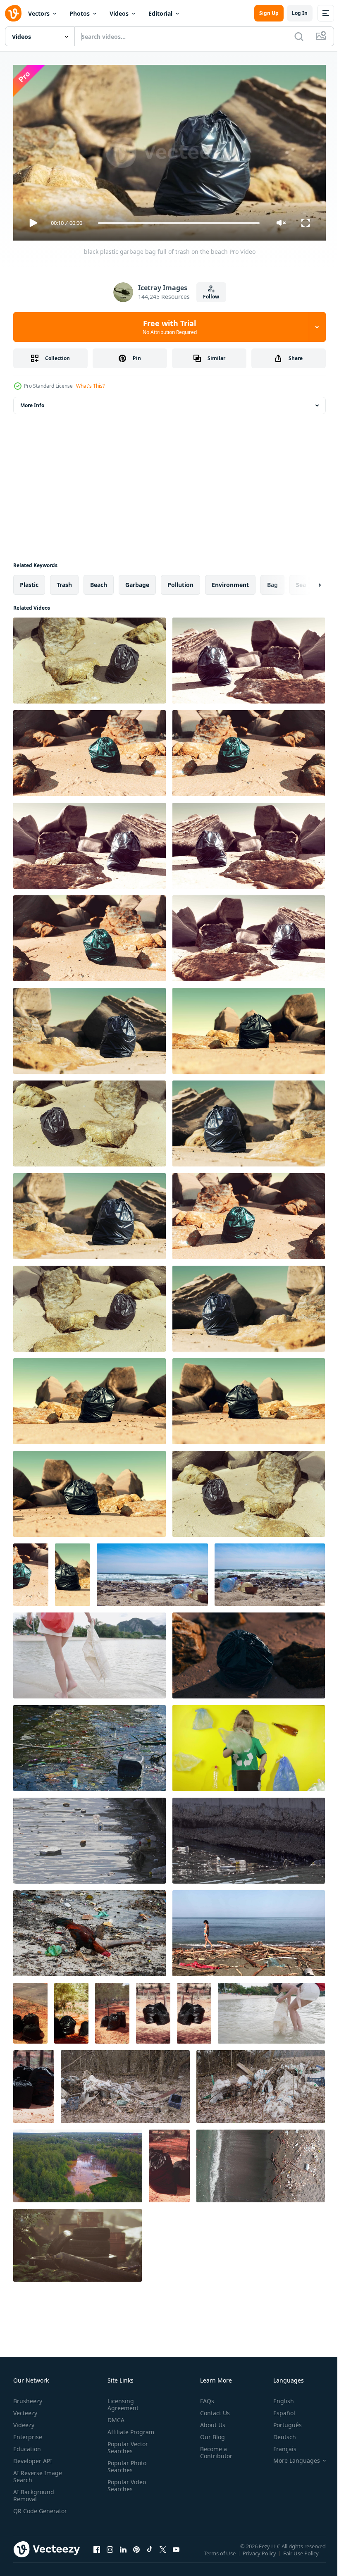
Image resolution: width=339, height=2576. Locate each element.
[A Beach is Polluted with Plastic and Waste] (152, 1571)
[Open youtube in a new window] (176, 2554)
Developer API (33, 2457)
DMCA (114, 2416)
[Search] (299, 36)
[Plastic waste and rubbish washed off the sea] (261, 2163)
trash (64, 581)
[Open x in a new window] (163, 2554)
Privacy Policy (260, 2555)
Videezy (24, 2421)
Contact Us (212, 2409)
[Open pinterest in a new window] (136, 2554)
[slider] (179, 223)
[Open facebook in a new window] (97, 2554)
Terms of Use (221, 2555)
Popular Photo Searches (125, 2463)
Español (278, 2409)
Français (279, 2445)
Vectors (39, 13)
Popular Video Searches (125, 2482)
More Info (32, 402)
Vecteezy (25, 2409)
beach (99, 581)
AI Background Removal (34, 2492)
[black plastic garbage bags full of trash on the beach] (249, 1652)
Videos (119, 13)
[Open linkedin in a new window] (123, 2554)
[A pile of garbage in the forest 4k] (125, 2083)
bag (272, 581)
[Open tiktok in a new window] (150, 2554)
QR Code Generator (27, 2511)
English (277, 2397)
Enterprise (28, 2433)
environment (230, 581)
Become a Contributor (213, 2449)
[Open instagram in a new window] (110, 2554)
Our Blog (209, 2433)
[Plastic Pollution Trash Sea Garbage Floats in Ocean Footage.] (90, 1745)
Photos (80, 13)
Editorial (160, 13)
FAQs (204, 2397)
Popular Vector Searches (126, 2444)
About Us (209, 2421)
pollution (180, 581)
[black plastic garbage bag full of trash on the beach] (90, 657)
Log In (300, 13)
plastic (29, 581)
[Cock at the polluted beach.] (90, 1930)
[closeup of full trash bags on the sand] (30, 2010)
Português (281, 2421)
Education (27, 2445)
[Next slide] (306, 582)
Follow (211, 297)
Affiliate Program (129, 2428)
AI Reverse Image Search (38, 2473)
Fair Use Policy (302, 2555)
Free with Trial (170, 327)
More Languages (290, 2457)
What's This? (90, 386)
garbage (137, 581)
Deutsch (278, 2433)
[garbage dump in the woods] (78, 2242)
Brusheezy (28, 2397)
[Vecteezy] (13, 13)
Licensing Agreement (121, 2401)
